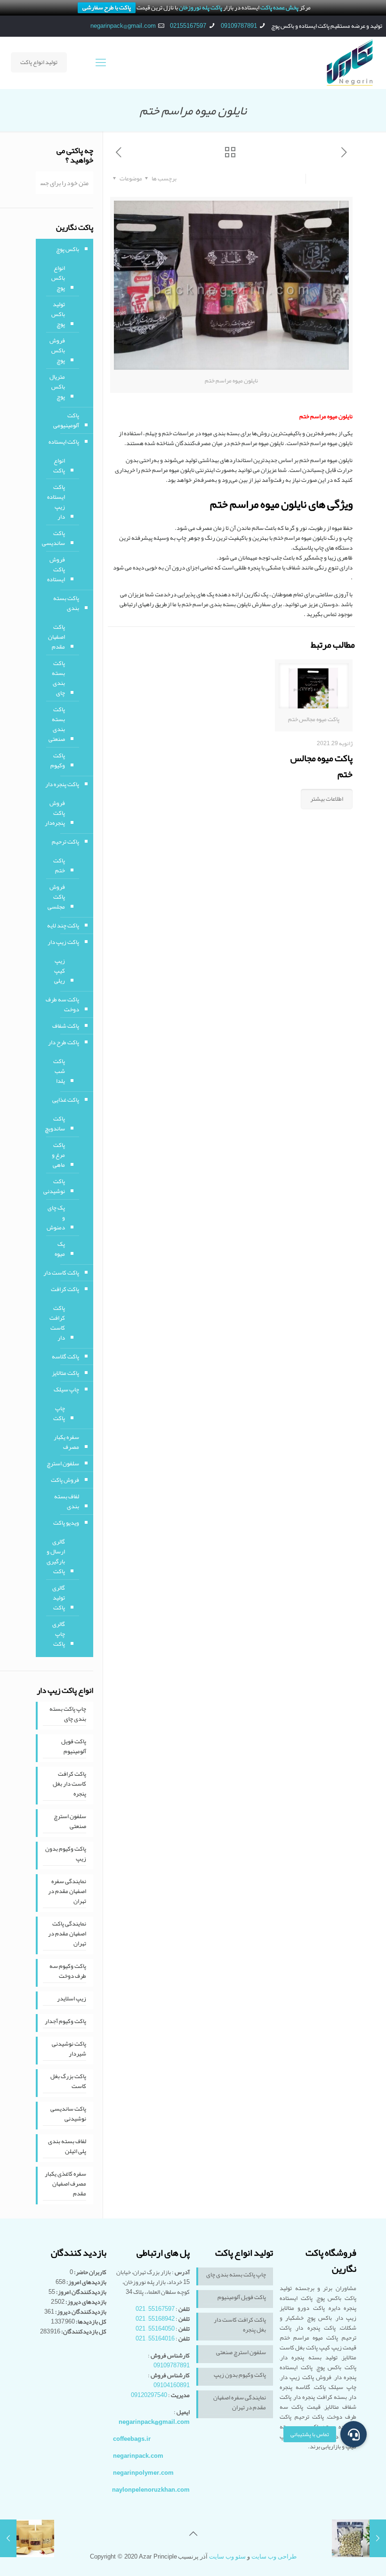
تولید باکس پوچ (58, 314)
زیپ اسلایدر (72, 1999)
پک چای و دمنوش (56, 1218)
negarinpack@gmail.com (123, 26)
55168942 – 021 (155, 2319)
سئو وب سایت (227, 2556)
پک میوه (60, 1249)
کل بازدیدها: (91, 2322)
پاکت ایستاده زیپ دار (56, 502)
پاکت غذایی (66, 1100)
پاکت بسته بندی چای (58, 678)
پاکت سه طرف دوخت (62, 1004)
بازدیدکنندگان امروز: (81, 2292)
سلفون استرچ (63, 1463)
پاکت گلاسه (65, 1357)
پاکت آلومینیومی (66, 420)
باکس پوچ (68, 249)
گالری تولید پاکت (59, 1598)
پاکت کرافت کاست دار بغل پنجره (69, 1784)
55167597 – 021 (155, 2309)
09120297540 (149, 2395)
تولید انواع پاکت (39, 62)
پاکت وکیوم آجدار (65, 2022)
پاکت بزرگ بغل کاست (68, 2082)
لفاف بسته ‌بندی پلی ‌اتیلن (67, 2147)
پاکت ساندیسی (53, 538)
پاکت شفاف (66, 1026)
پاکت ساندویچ (55, 1124)
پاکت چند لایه (63, 926)
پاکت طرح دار (64, 1042)
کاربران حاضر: (90, 2272)
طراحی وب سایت (274, 2556)
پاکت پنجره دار (62, 784)
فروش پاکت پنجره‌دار (55, 813)
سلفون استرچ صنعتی (70, 1822)
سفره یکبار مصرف (66, 1442)
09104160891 (172, 2385)
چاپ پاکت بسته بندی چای (68, 1715)
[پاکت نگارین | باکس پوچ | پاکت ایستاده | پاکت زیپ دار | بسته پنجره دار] (350, 63)
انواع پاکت (59, 466)
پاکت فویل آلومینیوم (74, 1747)
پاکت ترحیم (65, 842)
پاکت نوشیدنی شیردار (69, 2049)
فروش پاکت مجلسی (56, 897)
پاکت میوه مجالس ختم (322, 766)
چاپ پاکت (59, 1413)
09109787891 (239, 26)
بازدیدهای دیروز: (85, 2302)
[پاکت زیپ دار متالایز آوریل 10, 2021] (378, 2538)
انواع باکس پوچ (58, 278)
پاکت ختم (59, 865)
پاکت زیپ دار (63, 942)
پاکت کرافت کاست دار (57, 1323)
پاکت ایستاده (64, 442)
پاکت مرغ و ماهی (58, 1155)
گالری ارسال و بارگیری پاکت (56, 1556)
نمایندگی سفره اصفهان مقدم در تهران (67, 1892)
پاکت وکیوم (58, 760)
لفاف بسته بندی (67, 1501)
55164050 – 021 (155, 2329)
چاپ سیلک (66, 1390)
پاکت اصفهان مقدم (56, 637)
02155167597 (188, 26)
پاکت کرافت (65, 1289)
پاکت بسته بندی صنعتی (57, 724)
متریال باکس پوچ (57, 387)
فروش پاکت (65, 1480)
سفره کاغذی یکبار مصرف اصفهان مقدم (65, 2184)
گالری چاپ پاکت (59, 1634)
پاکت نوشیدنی (54, 1186)
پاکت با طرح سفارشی (107, 8)
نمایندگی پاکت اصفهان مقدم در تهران (67, 1934)
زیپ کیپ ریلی (60, 971)
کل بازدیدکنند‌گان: (83, 2332)
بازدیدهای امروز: (86, 2282)
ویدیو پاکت (66, 1523)
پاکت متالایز (65, 1373)
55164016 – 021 (155, 2339)
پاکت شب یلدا (59, 1071)
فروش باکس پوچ (57, 350)
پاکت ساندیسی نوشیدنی (68, 2114)
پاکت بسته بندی (66, 603)
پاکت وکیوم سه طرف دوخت (68, 1972)
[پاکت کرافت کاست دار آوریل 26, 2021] (8, 2538)
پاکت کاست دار (61, 1273)
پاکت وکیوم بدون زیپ (66, 1854)
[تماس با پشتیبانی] (354, 2434)
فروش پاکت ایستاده (56, 569)
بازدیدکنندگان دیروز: (80, 2312)
